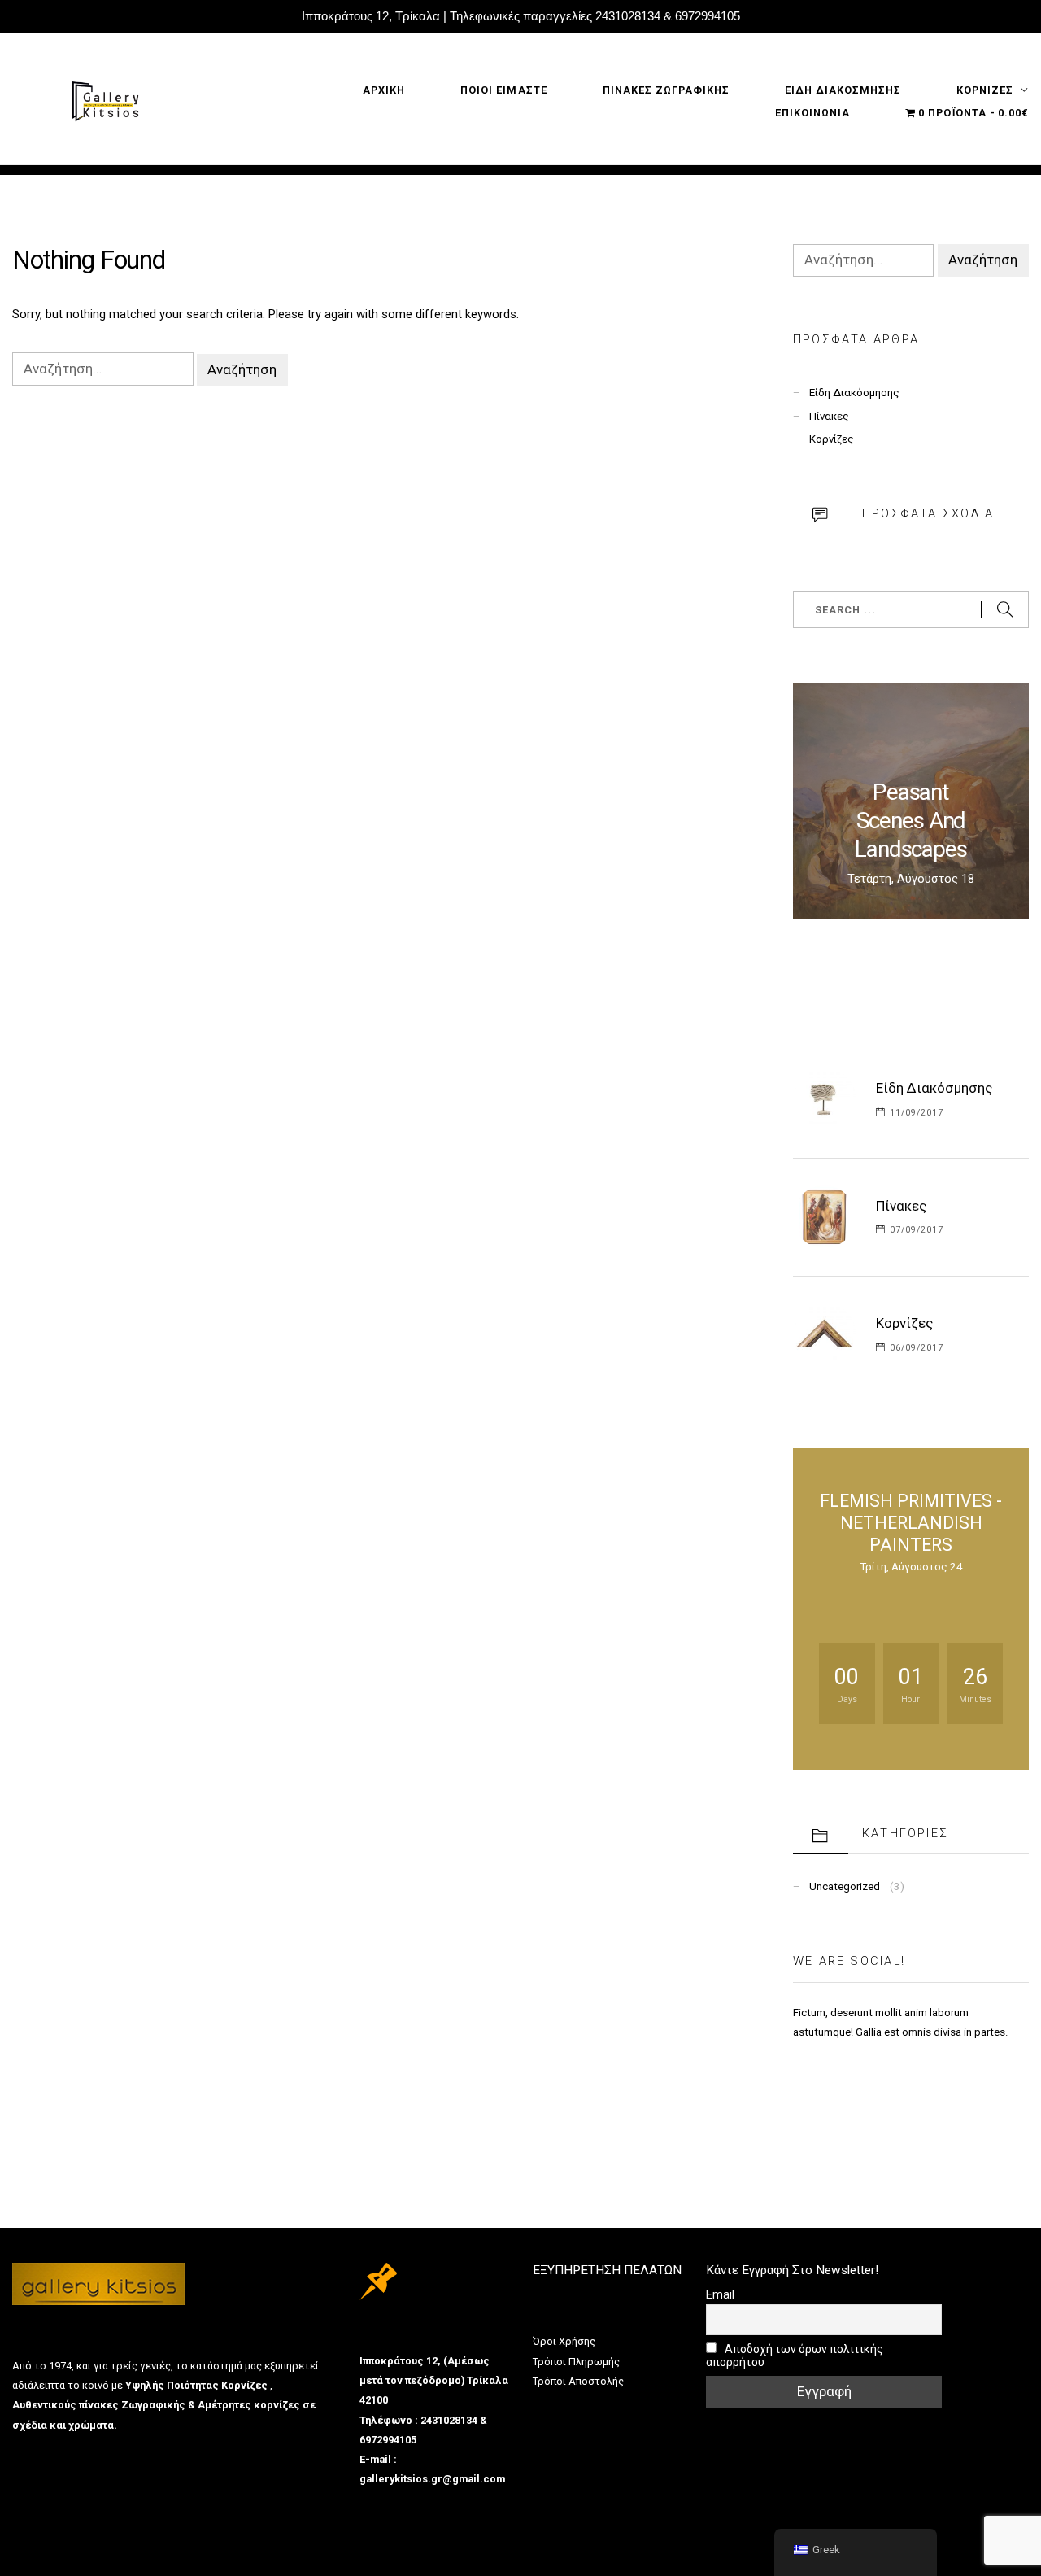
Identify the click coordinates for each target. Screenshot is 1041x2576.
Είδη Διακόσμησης (854, 393)
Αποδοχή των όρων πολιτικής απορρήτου (795, 2356)
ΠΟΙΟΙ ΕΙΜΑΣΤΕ (503, 90)
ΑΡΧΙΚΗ (384, 90)
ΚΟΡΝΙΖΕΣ (985, 90)
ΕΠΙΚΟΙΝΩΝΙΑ (812, 113)
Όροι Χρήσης (564, 2341)
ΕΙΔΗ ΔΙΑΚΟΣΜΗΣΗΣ (843, 90)
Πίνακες (829, 416)
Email (720, 2294)
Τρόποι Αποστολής (578, 2381)
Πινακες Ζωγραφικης (666, 90)
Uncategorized (845, 1886)
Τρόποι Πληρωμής (576, 2362)
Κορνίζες (832, 439)
